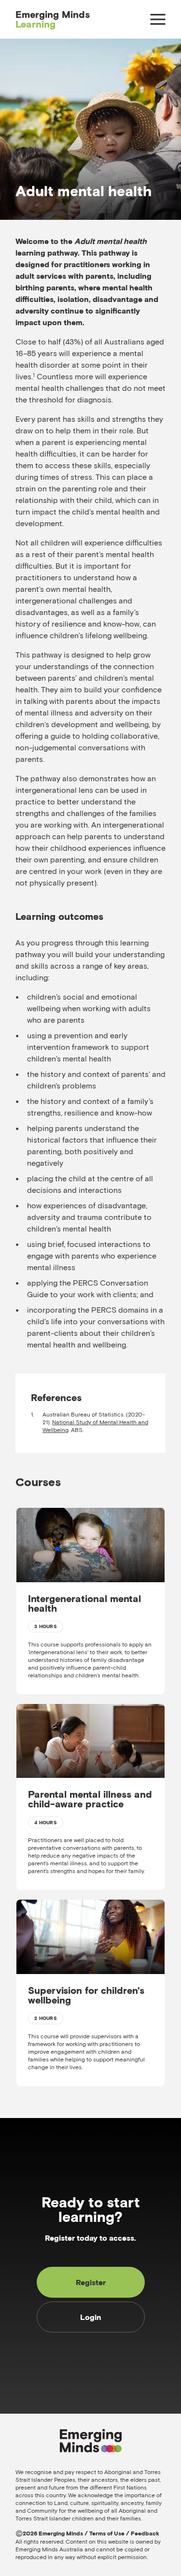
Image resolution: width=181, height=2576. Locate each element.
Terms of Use (107, 2533)
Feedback (145, 2533)
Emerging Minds (53, 19)
